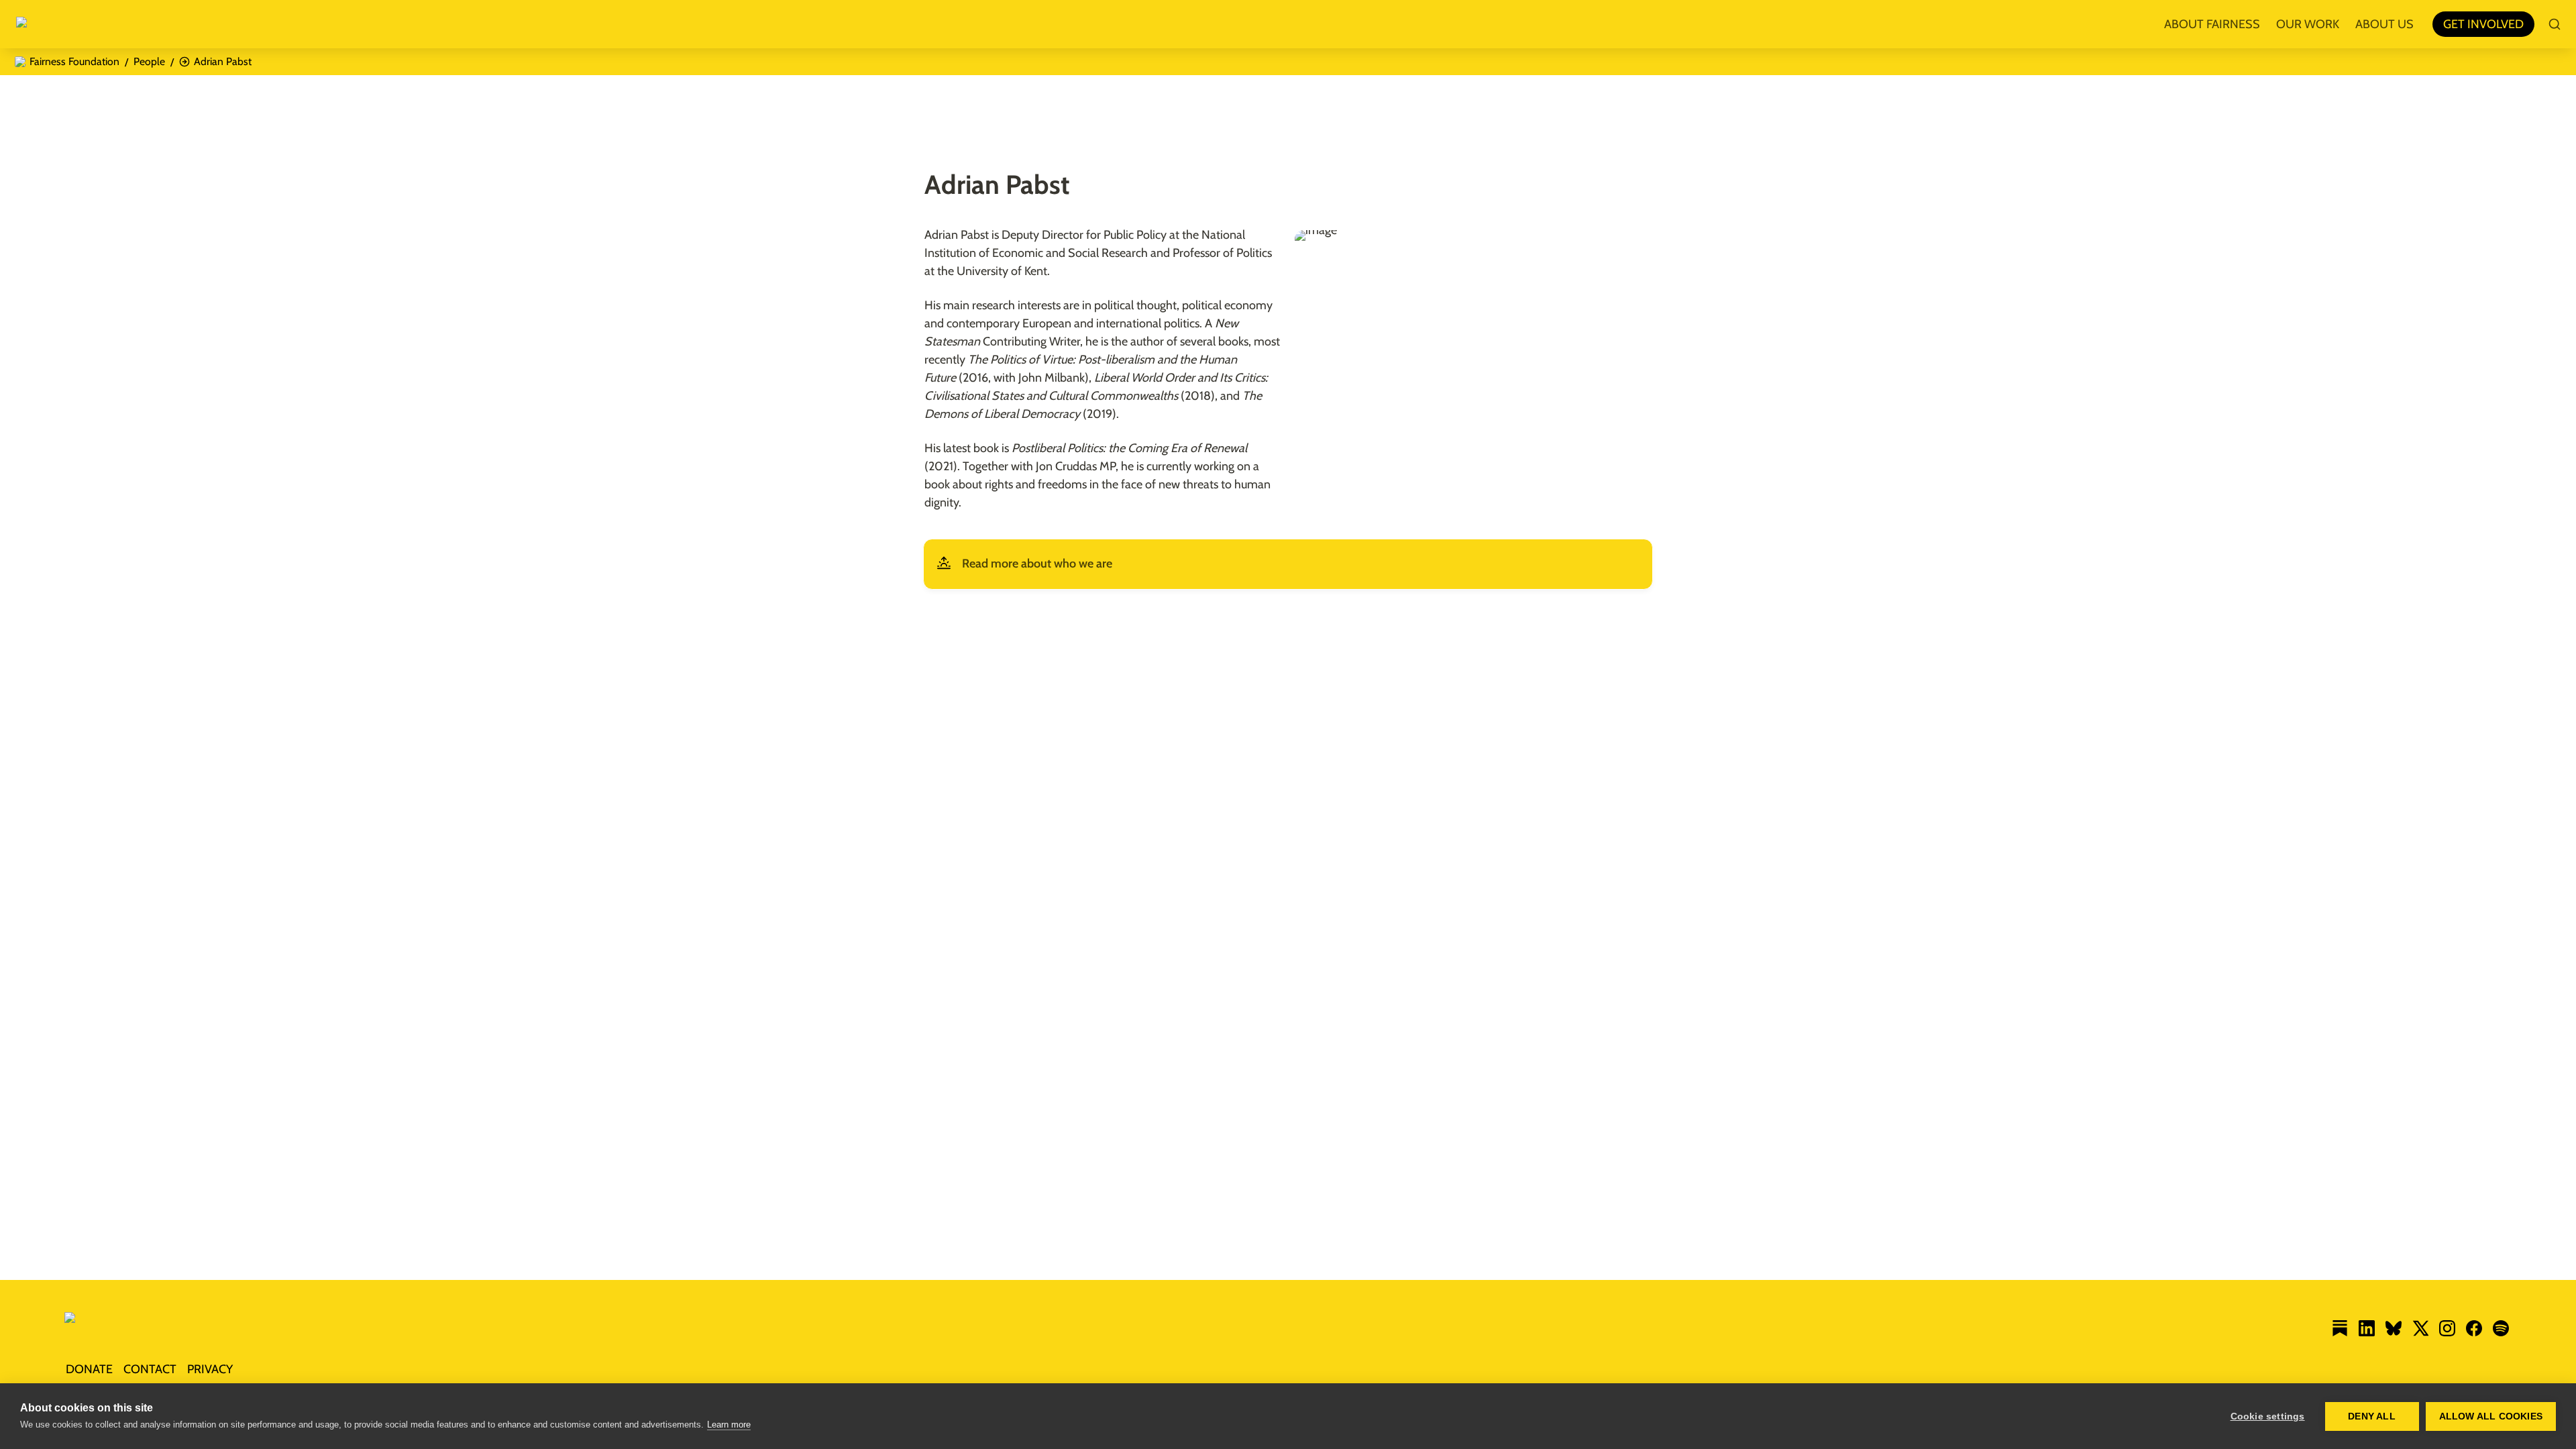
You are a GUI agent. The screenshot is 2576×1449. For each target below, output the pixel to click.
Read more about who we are (1037, 563)
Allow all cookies (2491, 1416)
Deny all (2372, 1416)
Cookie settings (2268, 1416)
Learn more (729, 1425)
